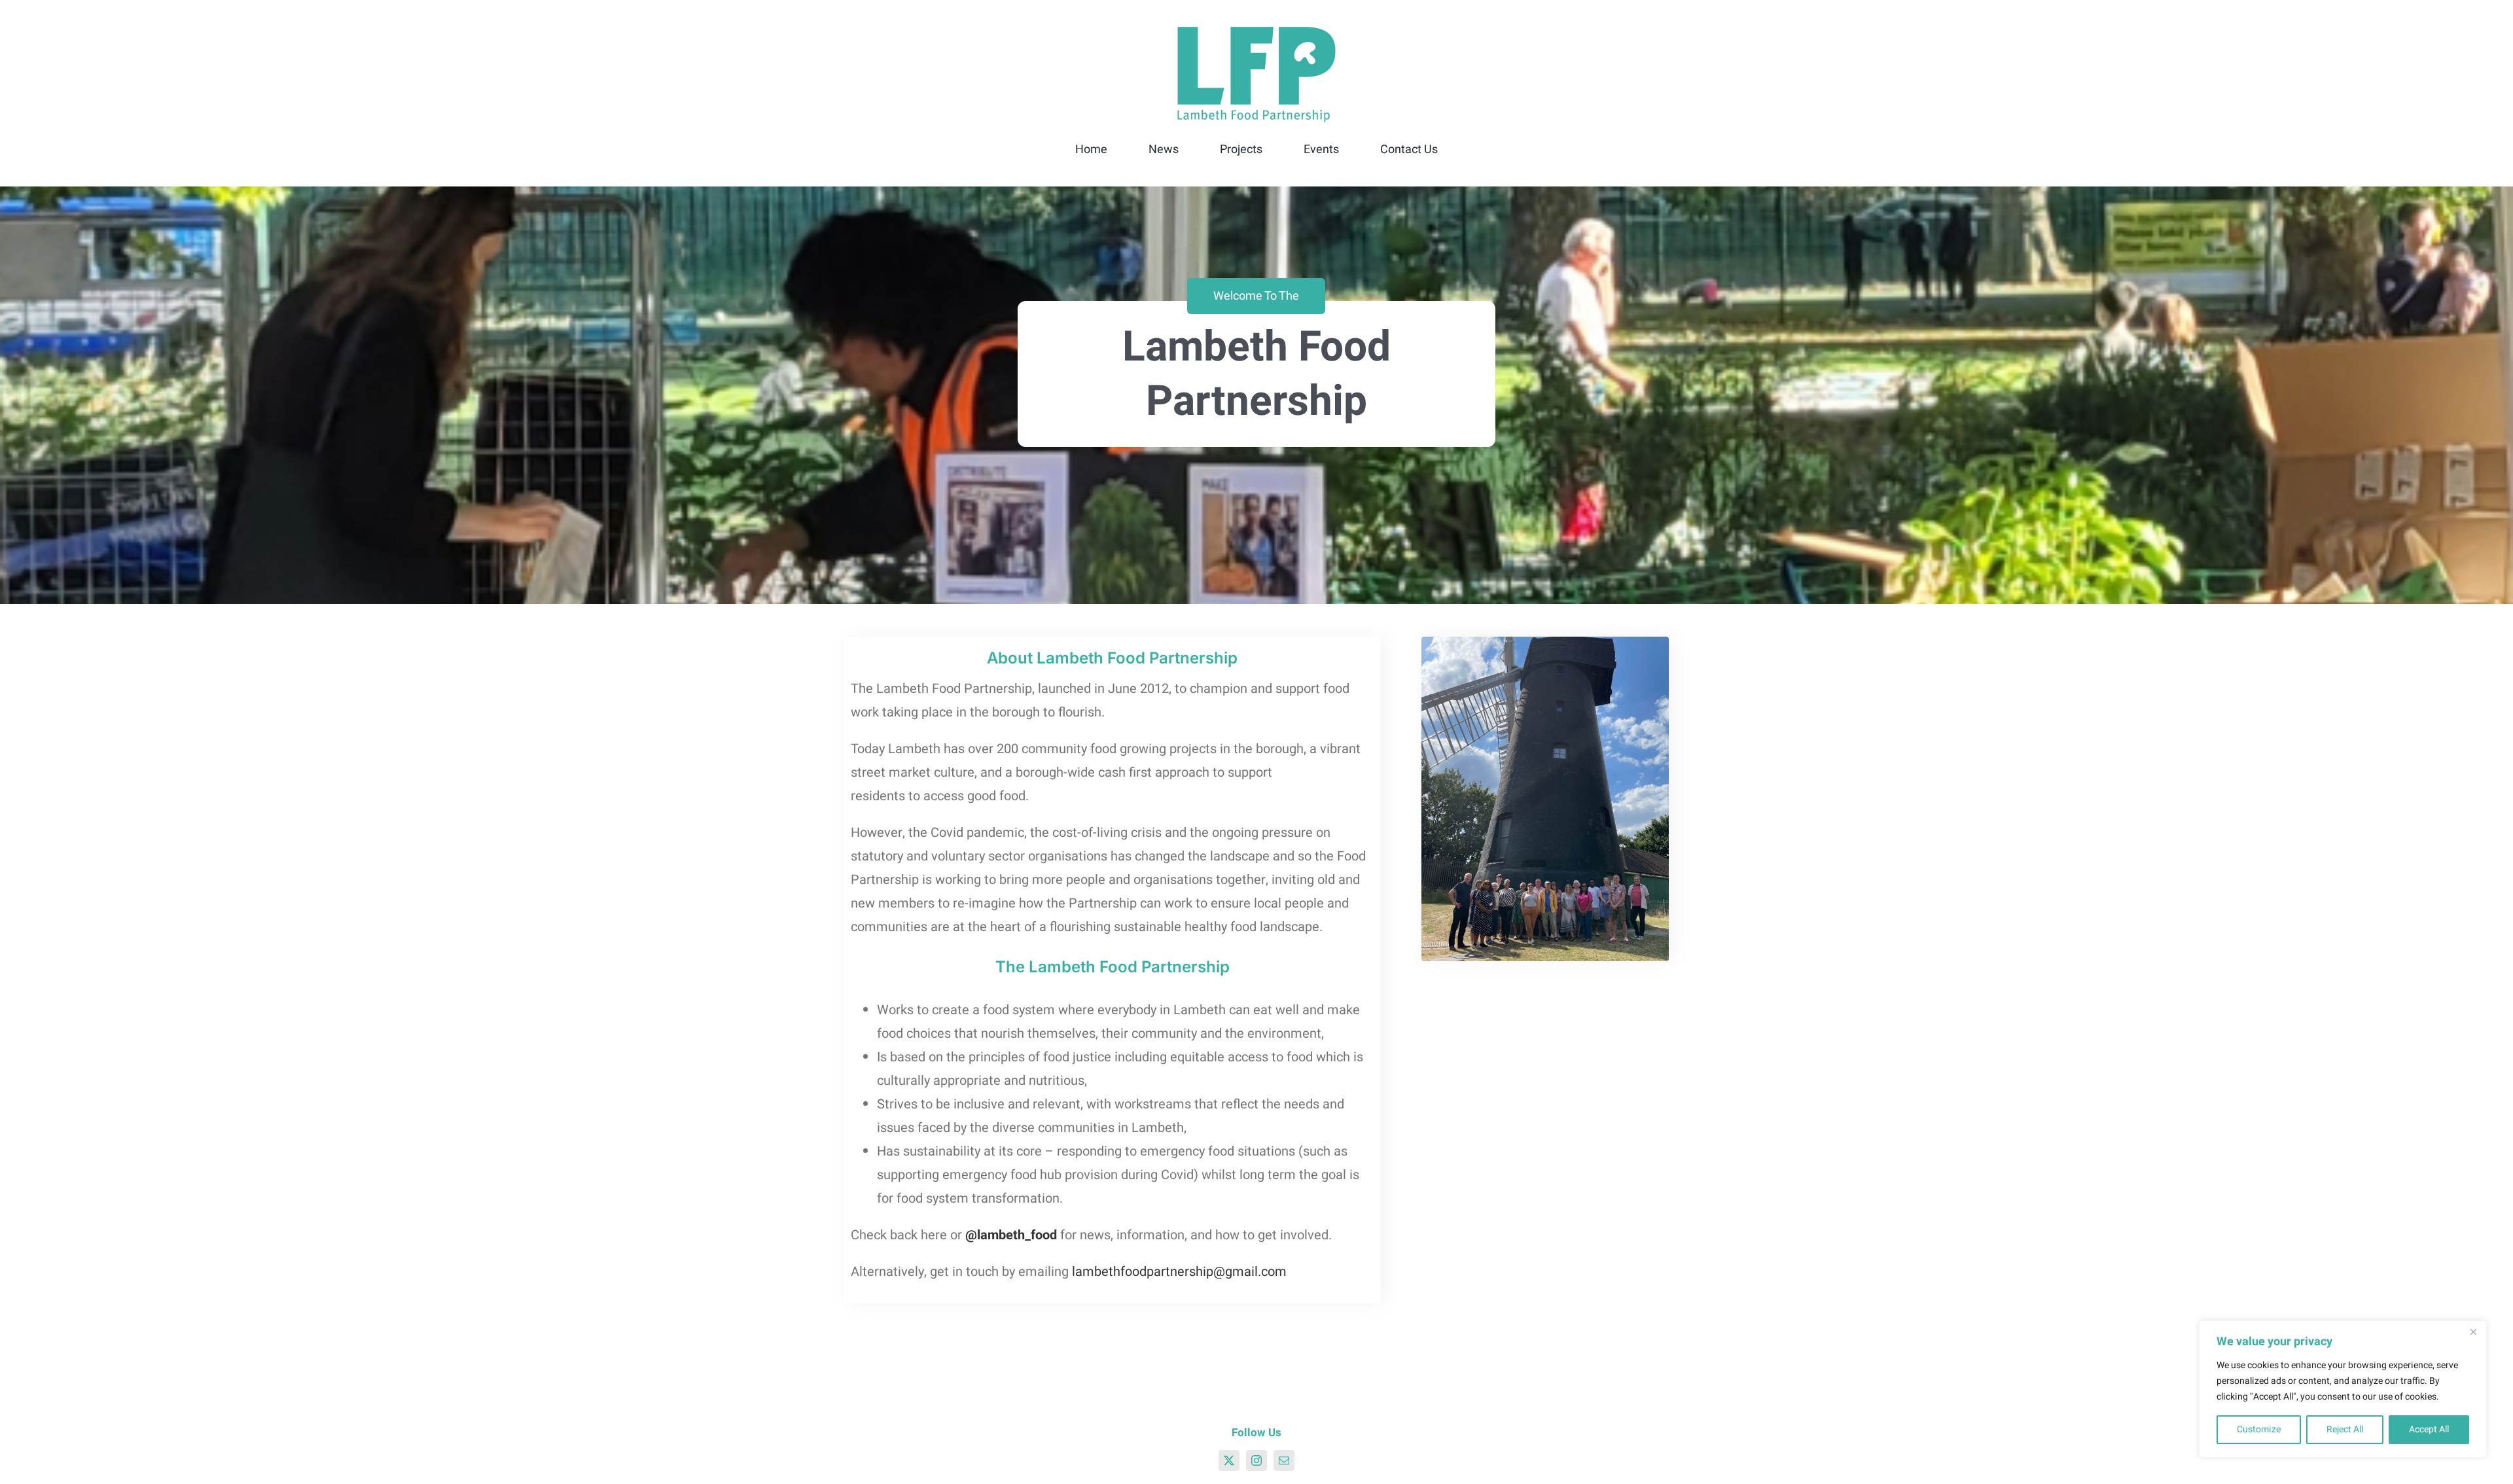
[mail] (1284, 1460)
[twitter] (1229, 1460)
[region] (2343, 1389)
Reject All (2345, 1429)
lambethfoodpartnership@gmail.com (1179, 1272)
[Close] (2473, 1332)
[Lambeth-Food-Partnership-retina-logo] (1256, 29)
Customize (2259, 1429)
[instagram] (1256, 1460)
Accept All (2429, 1429)
